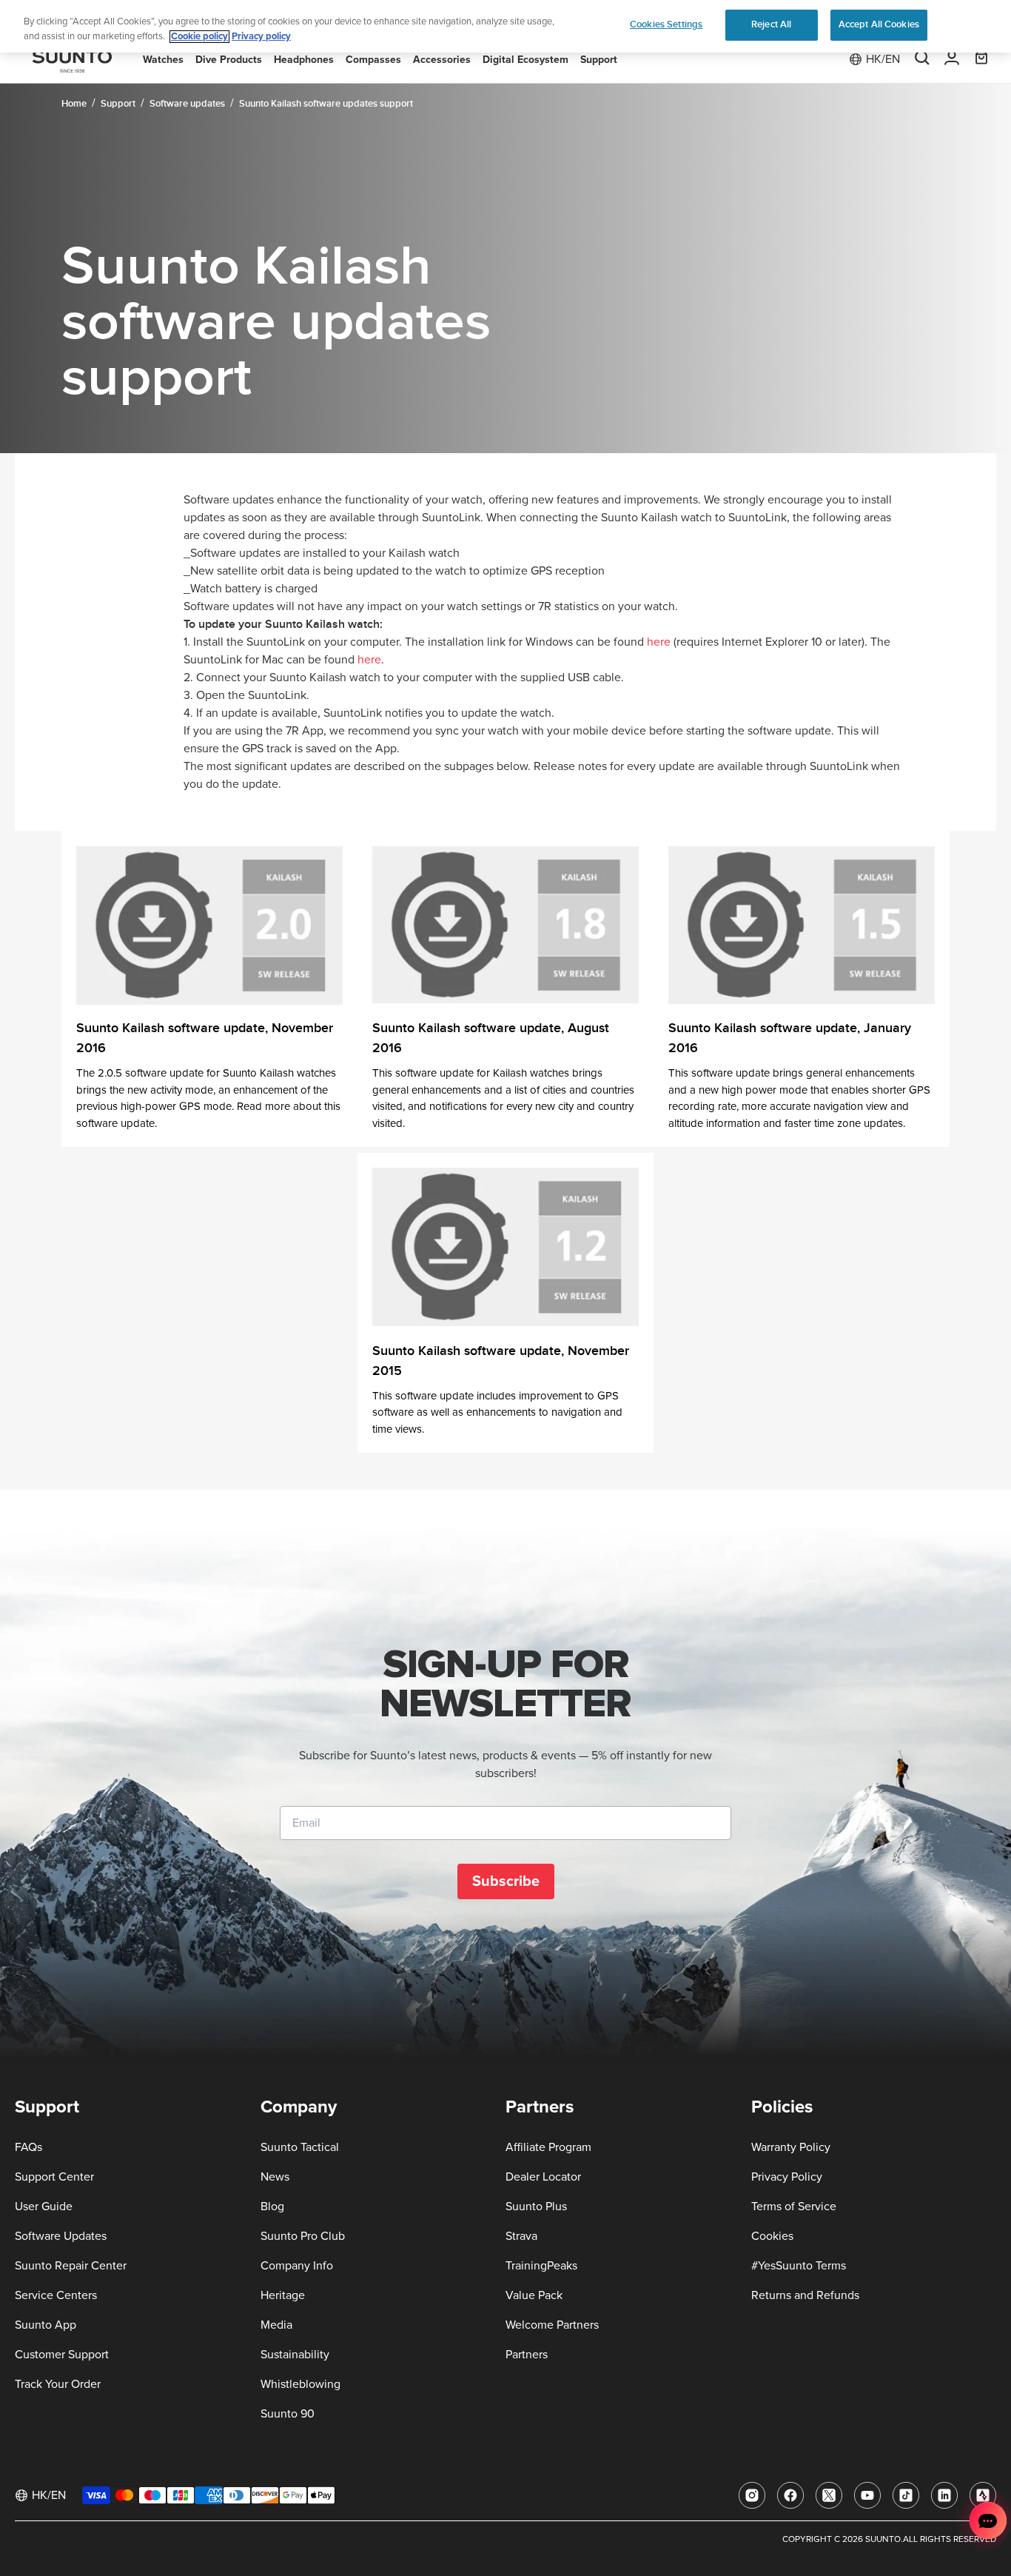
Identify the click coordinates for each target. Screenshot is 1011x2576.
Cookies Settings (666, 24)
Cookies (772, 2236)
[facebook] (790, 2495)
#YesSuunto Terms (799, 2266)
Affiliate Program (548, 2147)
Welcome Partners (552, 2325)
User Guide (44, 2207)
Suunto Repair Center (71, 2266)
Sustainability (295, 2355)
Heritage (283, 2295)
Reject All (771, 24)
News (275, 2177)
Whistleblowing (300, 2384)
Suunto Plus (536, 2207)
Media (276, 2325)
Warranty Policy (791, 2147)
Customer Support (62, 2355)
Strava (521, 2236)
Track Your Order (58, 2384)
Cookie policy (199, 37)
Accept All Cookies (879, 24)
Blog (272, 2207)
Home (74, 104)
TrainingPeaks (541, 2266)
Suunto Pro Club (303, 2236)
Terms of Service (794, 2207)
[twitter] (829, 2495)
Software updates (187, 104)
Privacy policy (261, 37)
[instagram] (752, 2495)
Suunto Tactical (300, 2147)
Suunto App (46, 2325)
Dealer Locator (543, 2177)
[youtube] (867, 2495)
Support (118, 104)
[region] (505, 26)
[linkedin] (944, 2495)
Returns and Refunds (805, 2295)
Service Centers (56, 2295)
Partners (527, 2355)
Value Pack (534, 2295)
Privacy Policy (787, 2177)
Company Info (297, 2266)
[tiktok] (906, 2495)
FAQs (28, 2147)
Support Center (54, 2177)
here (659, 642)
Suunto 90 (288, 2414)
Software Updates (61, 2236)
